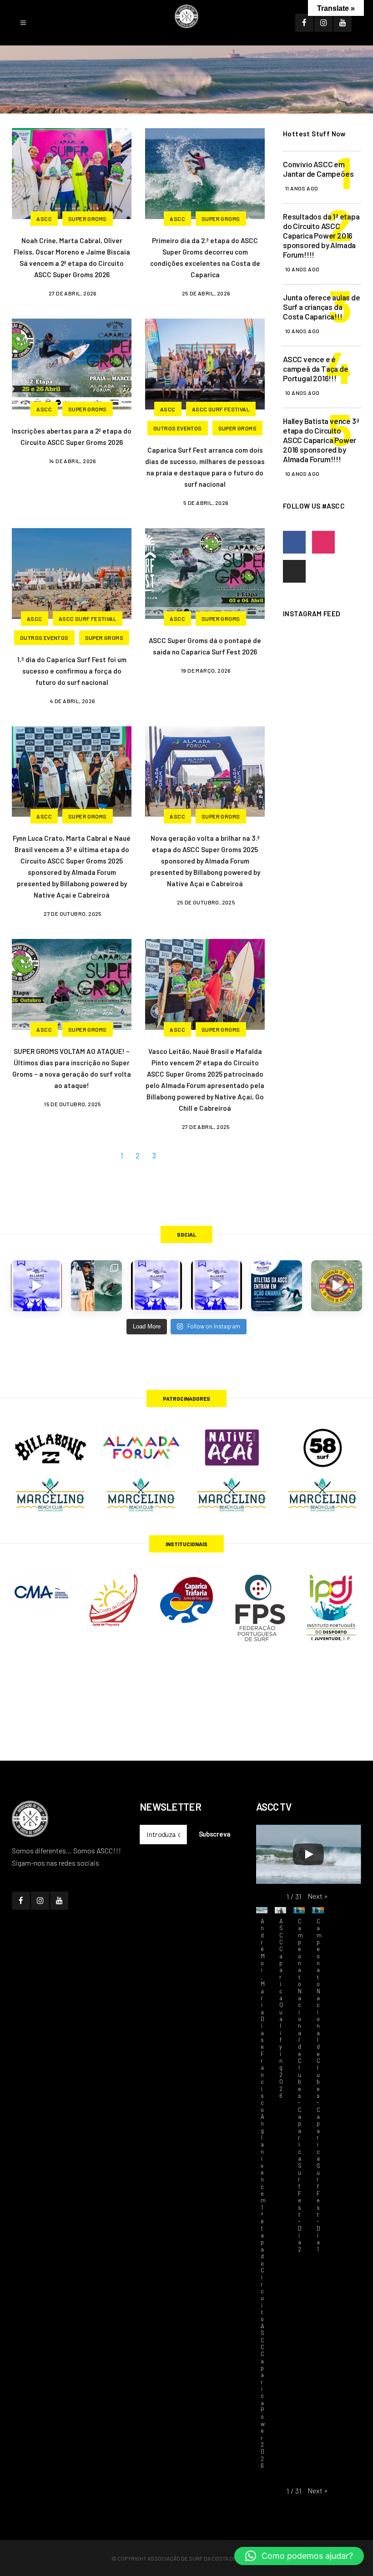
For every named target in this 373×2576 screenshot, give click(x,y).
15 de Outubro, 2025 (73, 1104)
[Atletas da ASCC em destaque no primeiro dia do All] (217, 1286)
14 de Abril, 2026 (73, 461)
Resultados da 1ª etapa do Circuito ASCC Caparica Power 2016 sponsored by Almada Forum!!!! (321, 235)
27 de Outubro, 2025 (73, 914)
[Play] (308, 1854)
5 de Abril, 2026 (206, 503)
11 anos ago (302, 188)
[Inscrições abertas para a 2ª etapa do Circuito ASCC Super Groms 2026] (72, 363)
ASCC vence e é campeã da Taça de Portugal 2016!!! (316, 369)
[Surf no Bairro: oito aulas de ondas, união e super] (337, 1286)
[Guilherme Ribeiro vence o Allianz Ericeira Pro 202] (36, 1286)
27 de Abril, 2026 (73, 293)
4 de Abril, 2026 (73, 701)
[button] (318, 1896)
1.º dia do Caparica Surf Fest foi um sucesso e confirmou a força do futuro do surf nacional (72, 671)
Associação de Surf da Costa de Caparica (205, 2558)
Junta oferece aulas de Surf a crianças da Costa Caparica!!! (322, 307)
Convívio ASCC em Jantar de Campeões (318, 169)
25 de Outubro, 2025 (206, 902)
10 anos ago (302, 269)
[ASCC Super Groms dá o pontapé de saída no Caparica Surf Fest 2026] (205, 572)
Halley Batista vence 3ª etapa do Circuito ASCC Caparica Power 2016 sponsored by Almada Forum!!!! (321, 440)
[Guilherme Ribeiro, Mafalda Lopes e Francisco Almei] (156, 1286)
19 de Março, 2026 (206, 670)
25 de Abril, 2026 (206, 293)
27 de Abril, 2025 (206, 1127)
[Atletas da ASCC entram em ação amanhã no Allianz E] (277, 1286)
